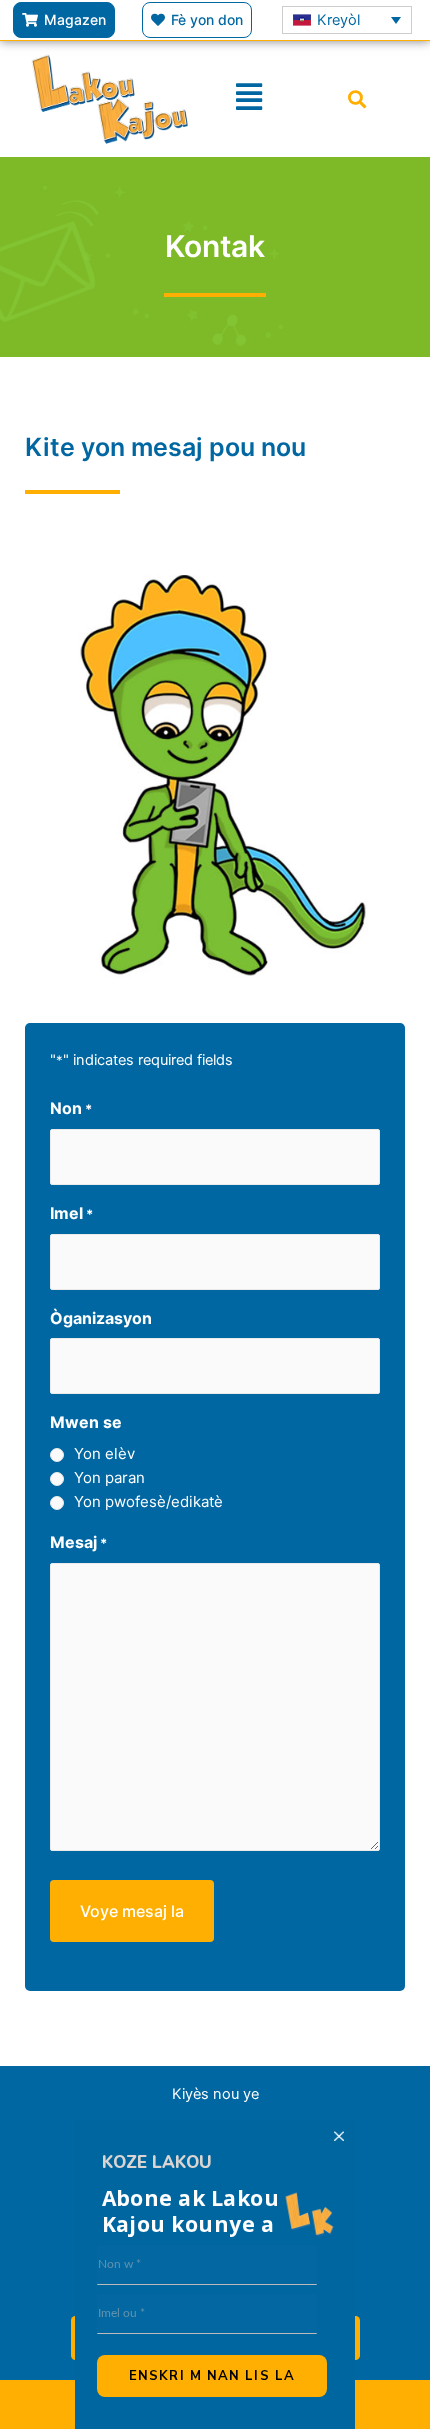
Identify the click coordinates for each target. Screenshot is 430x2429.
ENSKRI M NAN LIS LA (212, 2376)
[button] (357, 98)
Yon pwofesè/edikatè (148, 1501)
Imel (71, 1213)
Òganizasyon (101, 1318)
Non (71, 1108)
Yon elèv (104, 1453)
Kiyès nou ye (215, 2094)
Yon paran (109, 1477)
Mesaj (78, 1542)
